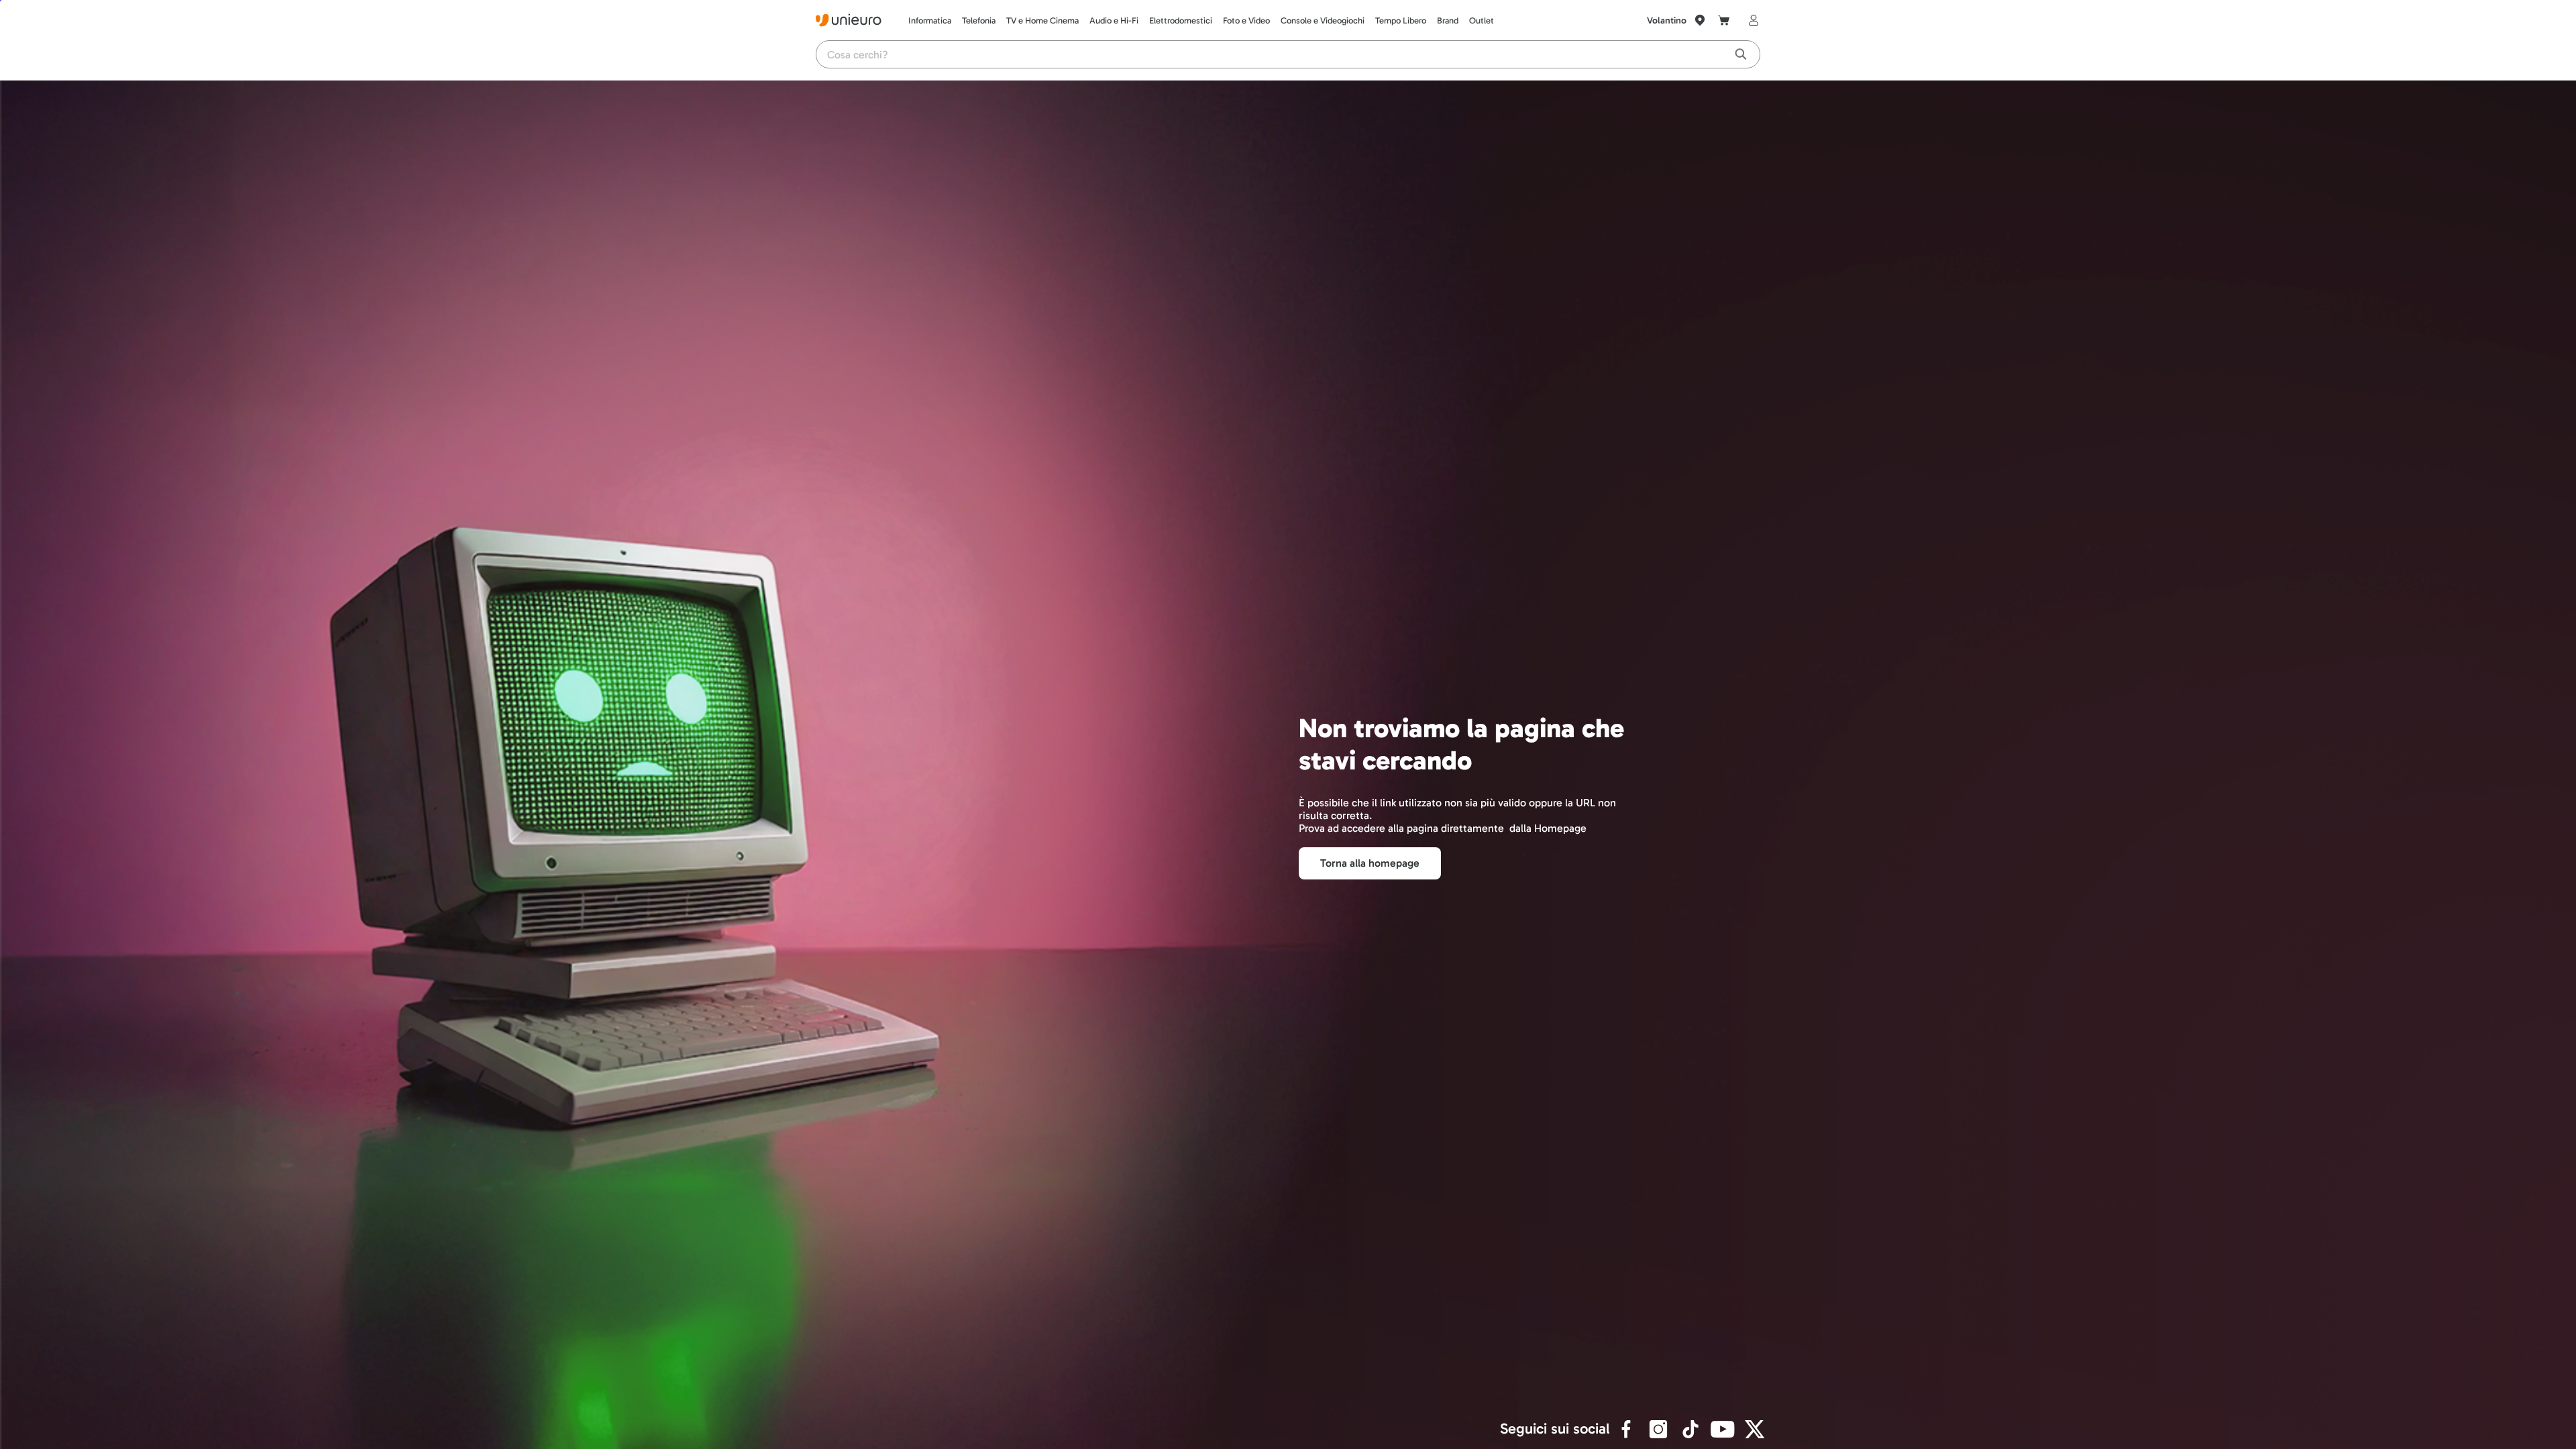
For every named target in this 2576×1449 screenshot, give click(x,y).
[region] (1288, 1400)
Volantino (1667, 20)
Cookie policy (2150, 1391)
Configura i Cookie (93, 1425)
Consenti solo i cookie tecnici (2312, 1425)
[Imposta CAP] (1700, 20)
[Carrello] (1724, 20)
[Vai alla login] (1751, 20)
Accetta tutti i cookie (2427, 1425)
